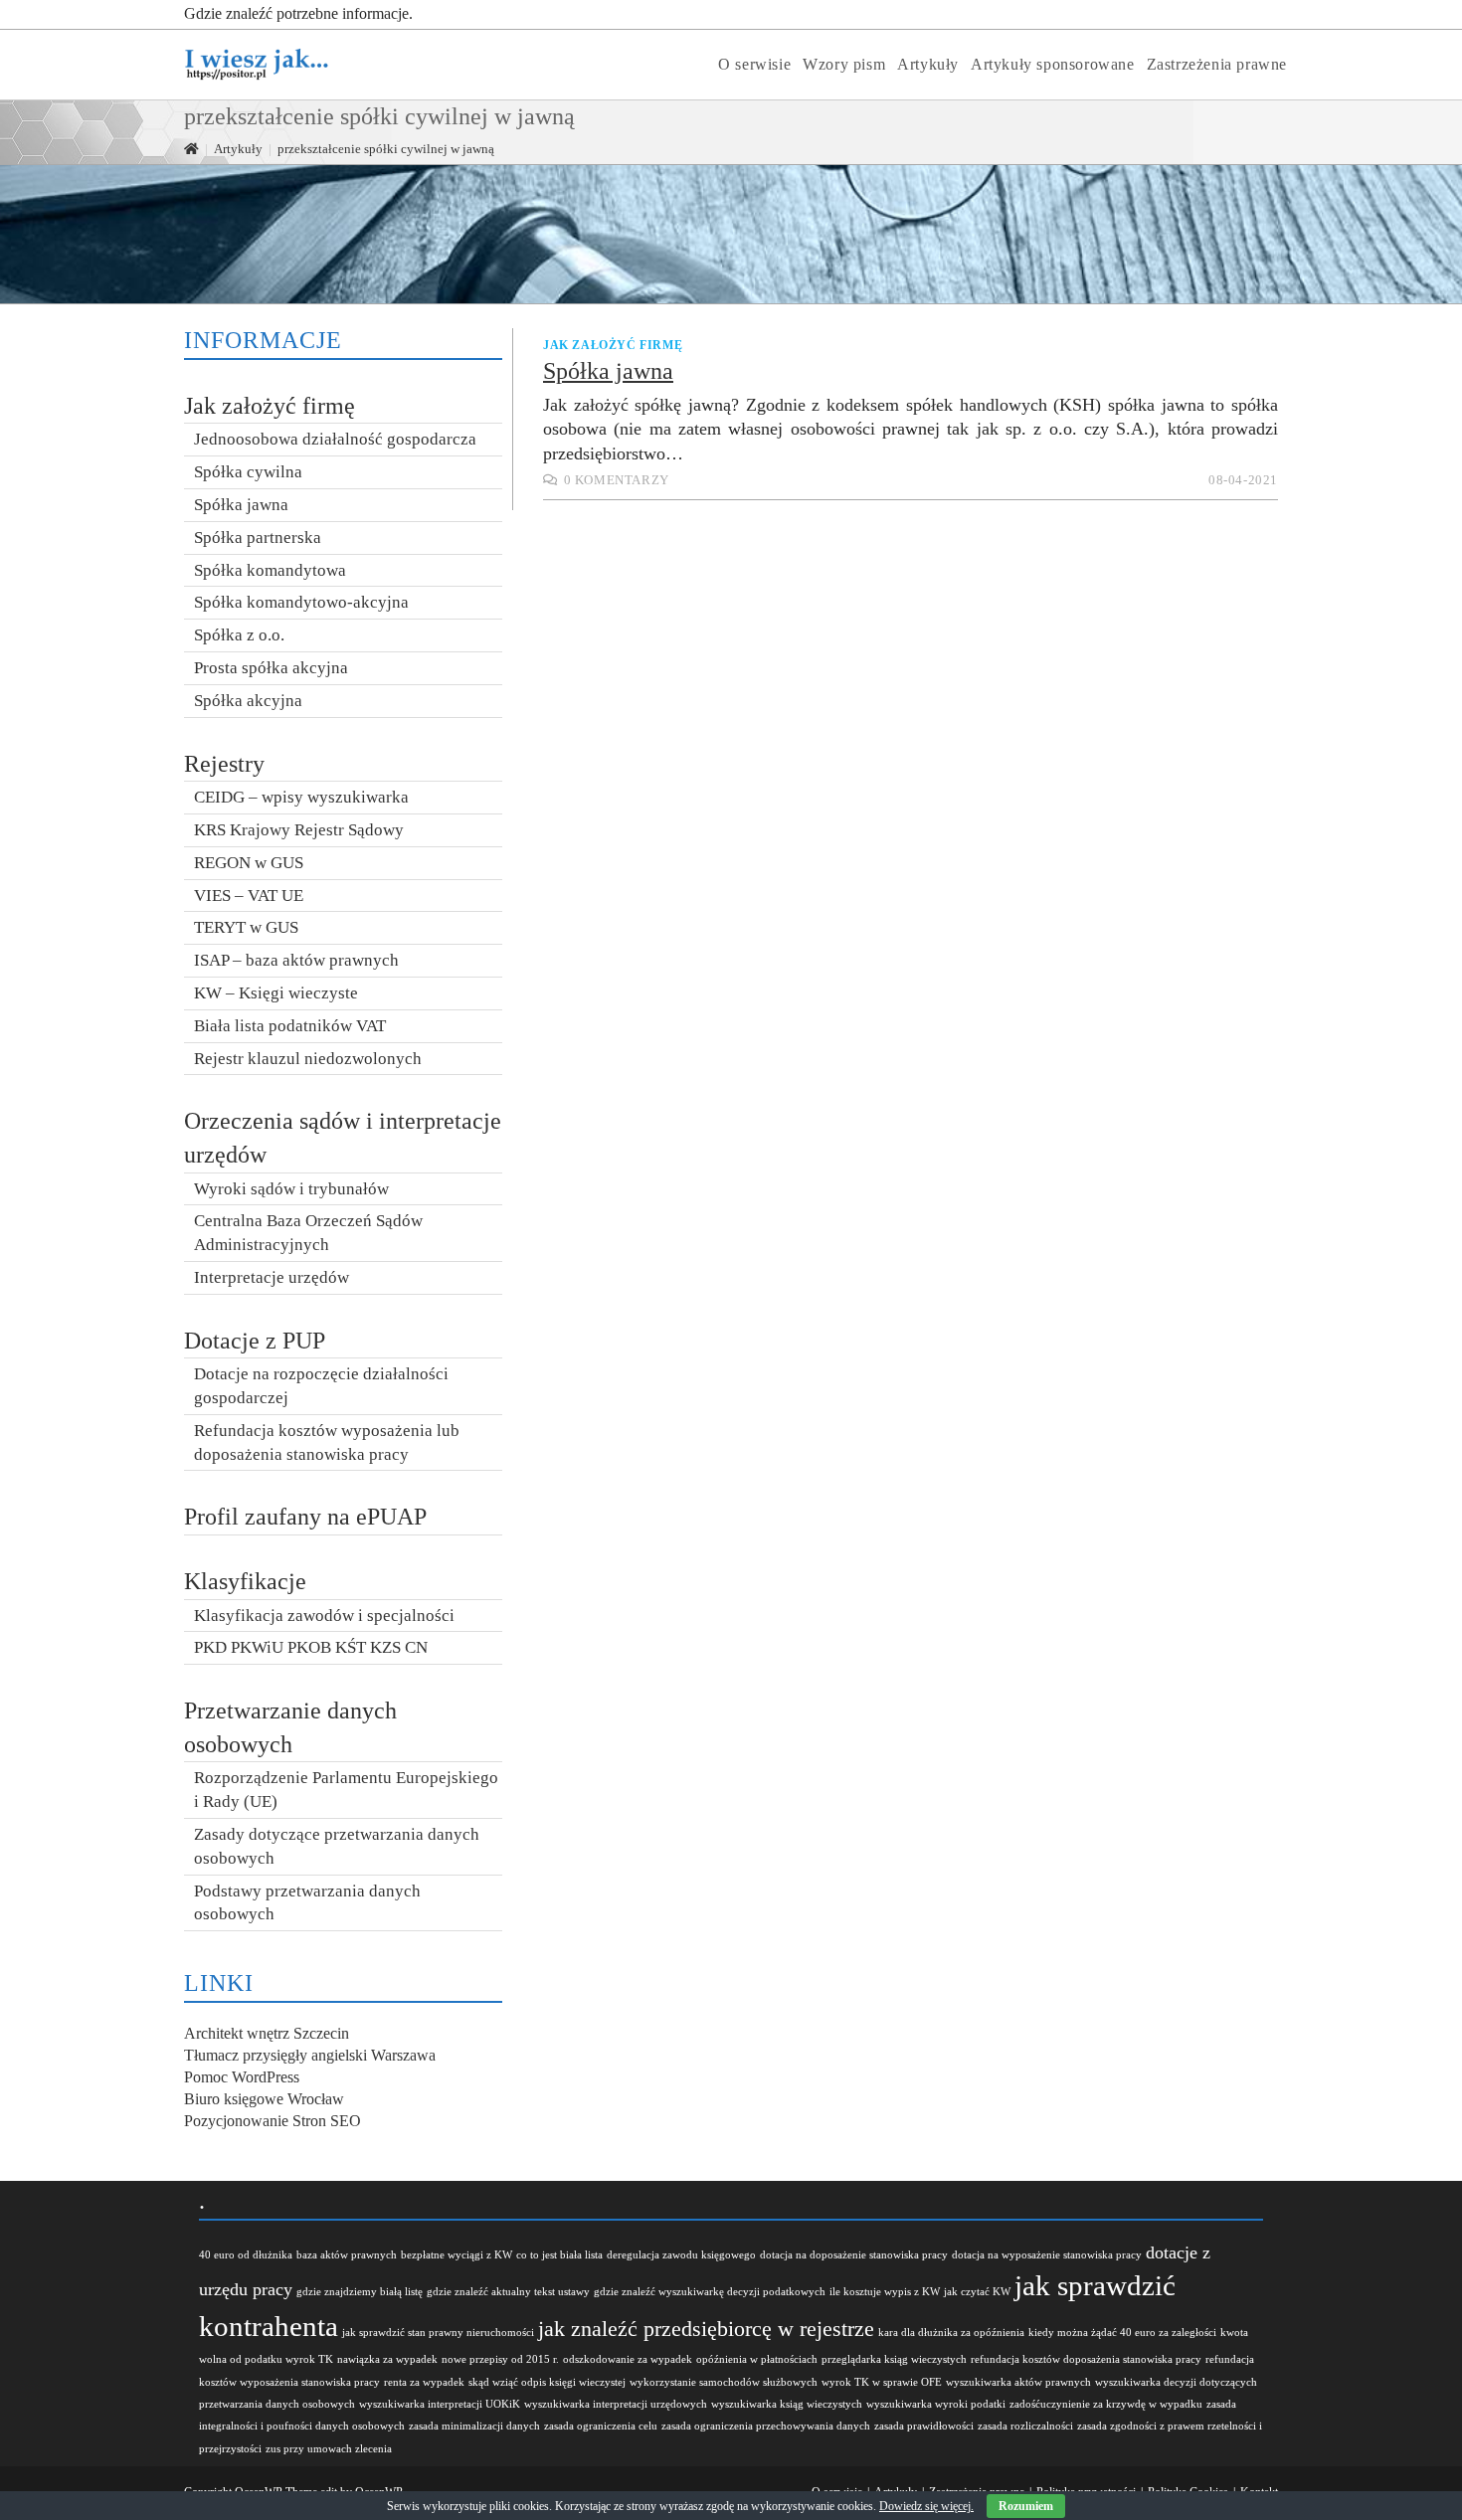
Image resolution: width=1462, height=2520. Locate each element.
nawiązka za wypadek (387, 2359)
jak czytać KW (977, 2292)
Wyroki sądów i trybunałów (291, 1189)
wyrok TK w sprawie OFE (882, 2382)
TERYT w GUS (246, 927)
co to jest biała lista (559, 2255)
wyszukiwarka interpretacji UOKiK (440, 2404)
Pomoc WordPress (242, 2077)
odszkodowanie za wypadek (628, 2359)
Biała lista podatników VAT (290, 1026)
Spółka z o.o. (239, 635)
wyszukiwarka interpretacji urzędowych (616, 2404)
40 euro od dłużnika (246, 2255)
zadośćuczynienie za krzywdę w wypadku (1106, 2404)
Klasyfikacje (245, 1581)
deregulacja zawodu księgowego (681, 2255)
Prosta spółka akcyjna (271, 668)
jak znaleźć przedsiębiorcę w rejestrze (706, 2329)
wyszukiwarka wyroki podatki (936, 2404)
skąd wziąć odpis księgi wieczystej (547, 2382)
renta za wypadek (424, 2382)
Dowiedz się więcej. (926, 2506)
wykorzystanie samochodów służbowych (724, 2382)
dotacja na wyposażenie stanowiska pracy (1047, 2255)
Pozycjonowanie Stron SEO (273, 2121)
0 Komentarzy (617, 480)
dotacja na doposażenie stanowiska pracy (854, 2255)
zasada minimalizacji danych (474, 2426)
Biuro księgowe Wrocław (264, 2099)
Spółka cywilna (248, 472)
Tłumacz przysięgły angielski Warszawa (310, 2055)
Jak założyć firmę (613, 345)
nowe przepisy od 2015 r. (500, 2359)
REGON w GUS (249, 863)
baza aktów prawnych (347, 2255)
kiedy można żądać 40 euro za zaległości (1122, 2333)
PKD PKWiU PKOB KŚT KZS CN (311, 1647)
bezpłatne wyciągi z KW (457, 2255)
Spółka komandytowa (270, 570)
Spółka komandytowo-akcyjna (301, 602)
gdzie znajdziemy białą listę (360, 2292)
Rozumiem (1026, 2506)
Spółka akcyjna (248, 701)
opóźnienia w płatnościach (757, 2359)
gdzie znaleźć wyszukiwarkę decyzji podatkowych (710, 2292)
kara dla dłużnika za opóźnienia (951, 2333)
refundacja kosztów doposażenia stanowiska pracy (1086, 2359)
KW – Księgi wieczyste (276, 993)
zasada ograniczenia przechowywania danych (766, 2426)
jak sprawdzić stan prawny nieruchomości (438, 2333)
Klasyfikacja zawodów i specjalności (324, 1616)
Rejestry (224, 764)
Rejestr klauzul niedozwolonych (308, 1059)
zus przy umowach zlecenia (329, 2449)
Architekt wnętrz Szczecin (267, 2033)
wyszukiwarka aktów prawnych (1018, 2382)
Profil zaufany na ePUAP (305, 1517)
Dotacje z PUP (255, 1341)
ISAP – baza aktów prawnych (296, 960)
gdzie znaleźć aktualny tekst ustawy (508, 2292)
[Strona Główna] (191, 149)
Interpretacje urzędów (272, 1277)
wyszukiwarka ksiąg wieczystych (787, 2404)
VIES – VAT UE (249, 896)
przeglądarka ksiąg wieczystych (894, 2359)
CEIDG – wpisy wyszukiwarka (301, 797)
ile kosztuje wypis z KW (885, 2292)
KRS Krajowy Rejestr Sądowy (299, 830)
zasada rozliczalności (1025, 2426)
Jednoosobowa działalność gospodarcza (335, 439)
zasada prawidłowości (924, 2426)
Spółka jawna (608, 371)
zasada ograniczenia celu (601, 2426)
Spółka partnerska (258, 538)
